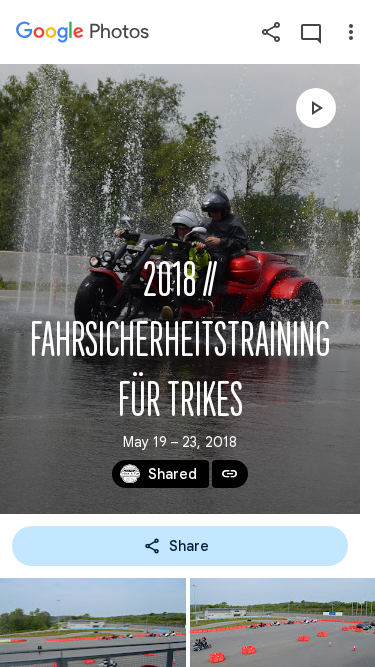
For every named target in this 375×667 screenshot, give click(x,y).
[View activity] (311, 32)
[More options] (351, 32)
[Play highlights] (316, 108)
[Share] (271, 32)
